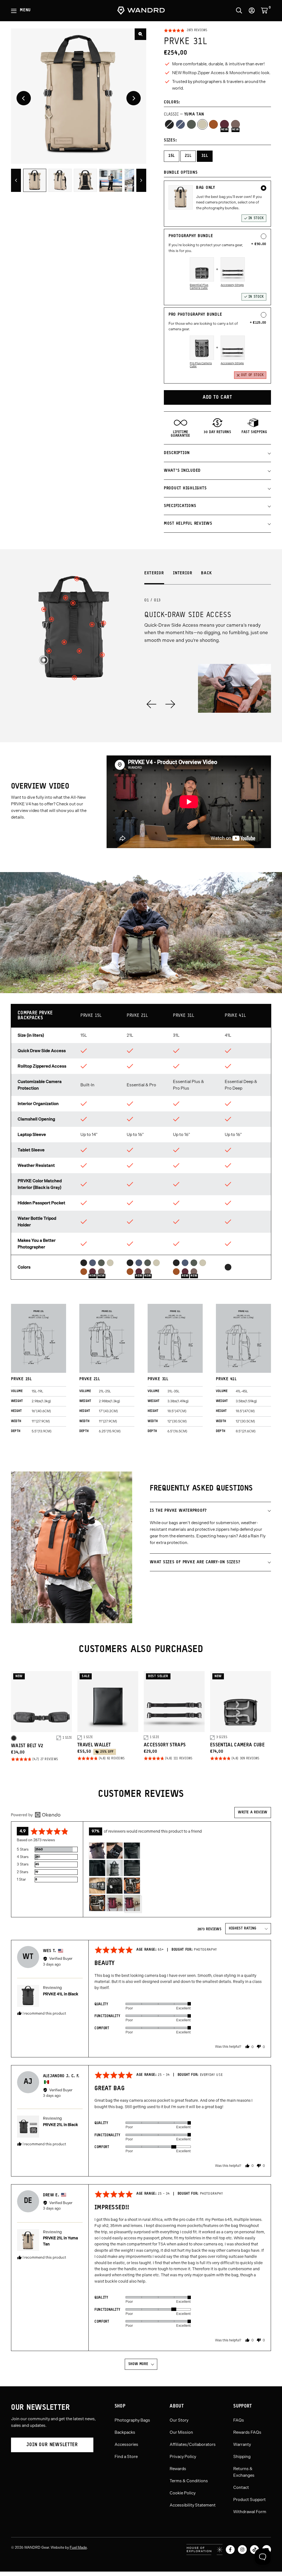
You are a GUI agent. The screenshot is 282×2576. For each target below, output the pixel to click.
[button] (185, 31)
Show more (138, 2364)
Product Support (250, 2500)
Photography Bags (132, 2420)
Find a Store (126, 2457)
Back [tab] (207, 573)
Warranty (242, 2444)
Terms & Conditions (189, 2481)
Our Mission (181, 2432)
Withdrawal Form (250, 2512)
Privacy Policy (183, 2457)
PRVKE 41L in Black (61, 1994)
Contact (241, 2487)
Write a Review (253, 1812)
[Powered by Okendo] (36, 1815)
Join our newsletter (52, 2445)
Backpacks (125, 2432)
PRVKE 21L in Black (60, 2125)
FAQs (239, 2420)
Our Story (179, 2420)
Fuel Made (78, 2547)
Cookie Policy (183, 2493)
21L (188, 156)
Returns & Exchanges (244, 2472)
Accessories (126, 2444)
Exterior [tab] (154, 573)
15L (172, 156)
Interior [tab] (183, 573)
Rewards (178, 2469)
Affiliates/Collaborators (193, 2444)
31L (205, 156)
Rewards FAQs (247, 2432)
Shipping (242, 2457)
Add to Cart (217, 397)
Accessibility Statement (193, 2505)
